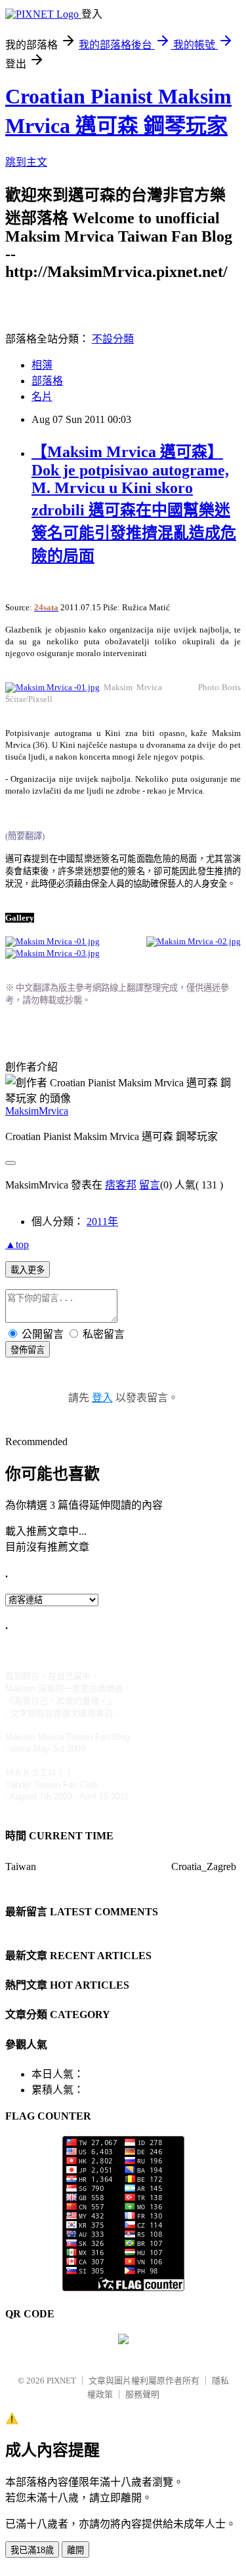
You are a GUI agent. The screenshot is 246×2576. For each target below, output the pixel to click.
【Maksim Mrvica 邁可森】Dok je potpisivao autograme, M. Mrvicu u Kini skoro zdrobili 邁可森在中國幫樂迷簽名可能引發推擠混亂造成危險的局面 (134, 504)
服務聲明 (142, 2394)
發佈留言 (28, 1350)
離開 (75, 2550)
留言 (150, 1185)
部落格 (47, 381)
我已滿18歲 (32, 2550)
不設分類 (113, 339)
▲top (17, 1244)
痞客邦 (121, 1185)
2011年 (102, 1222)
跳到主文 (26, 162)
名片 (42, 396)
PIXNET (61, 2381)
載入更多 (28, 1270)
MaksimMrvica (37, 1111)
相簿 (42, 365)
